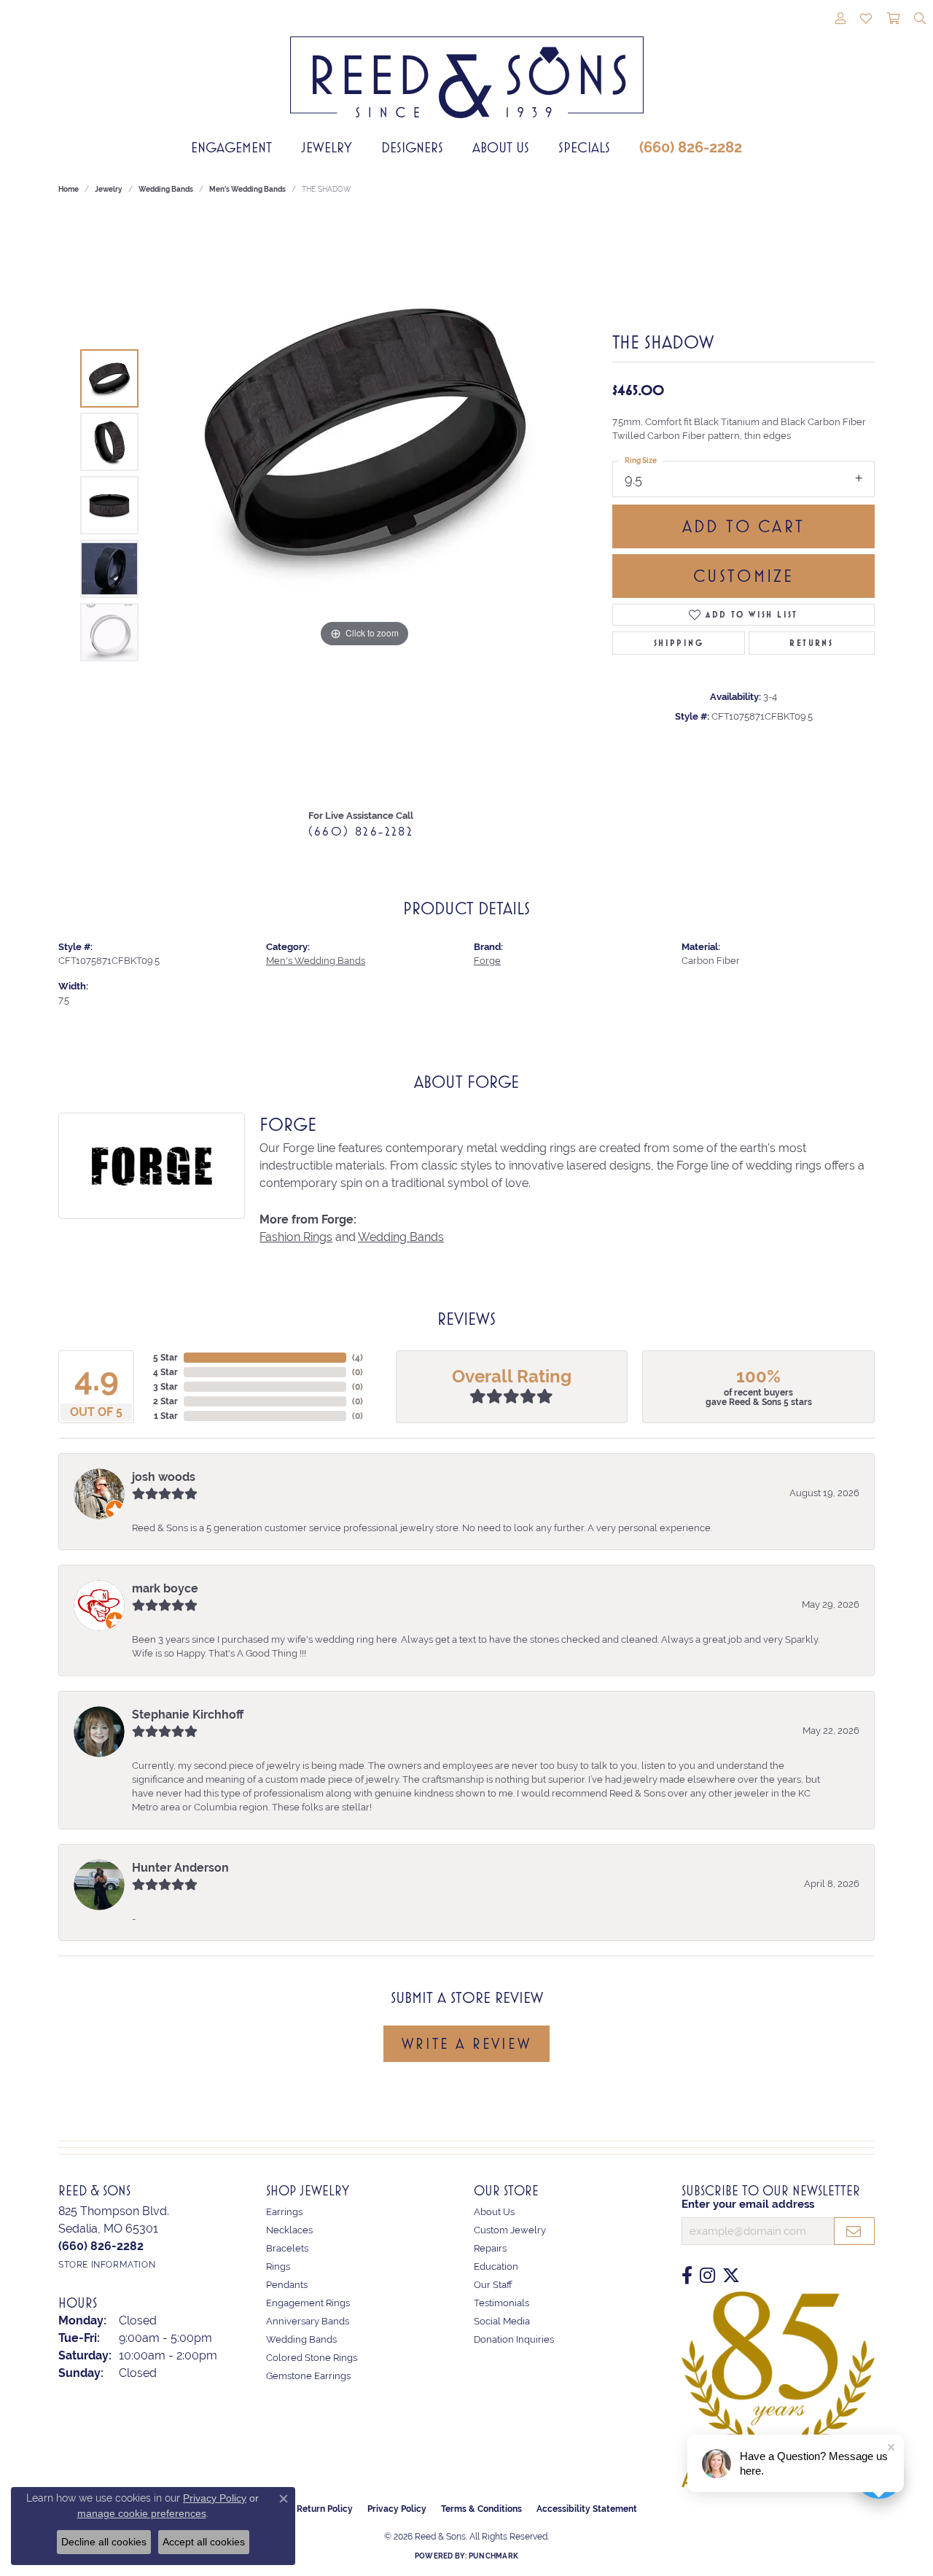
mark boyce (165, 1588)
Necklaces (289, 2230)
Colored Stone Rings (312, 2358)
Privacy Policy (397, 2509)
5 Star (165, 1358)
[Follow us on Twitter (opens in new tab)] (731, 2276)
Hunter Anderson (180, 1868)
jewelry (109, 189)
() (358, 1358)
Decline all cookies (104, 2542)
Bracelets (287, 2248)
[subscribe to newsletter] (854, 2231)
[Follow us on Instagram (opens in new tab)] (707, 2276)
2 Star (165, 1401)
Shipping (679, 643)
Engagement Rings (308, 2303)
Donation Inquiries (514, 2339)
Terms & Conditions (481, 2509)
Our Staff (493, 2285)
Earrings (284, 2212)
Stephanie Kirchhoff (188, 1715)
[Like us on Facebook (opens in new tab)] (687, 2276)
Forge (487, 961)
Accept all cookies (204, 2542)
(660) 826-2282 (691, 147)
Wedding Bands (166, 189)
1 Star (166, 1416)
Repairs (490, 2248)
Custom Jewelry (510, 2230)
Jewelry (327, 147)
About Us (501, 147)
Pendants (287, 2285)
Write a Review (466, 2044)
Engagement (231, 147)
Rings (278, 2266)
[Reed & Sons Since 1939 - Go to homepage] (467, 66)
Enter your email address (748, 2204)
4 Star (165, 1372)
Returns (811, 643)
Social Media (502, 2321)
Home (69, 189)
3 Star (165, 1387)
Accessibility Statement (587, 2509)
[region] (364, 505)
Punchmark (493, 2556)
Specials (584, 147)
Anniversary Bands (308, 2321)
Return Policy (325, 2509)
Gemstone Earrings (308, 2376)
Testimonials (501, 2303)
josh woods (164, 1477)
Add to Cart (743, 526)
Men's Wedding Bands (247, 189)
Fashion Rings (296, 1237)
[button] (840, 20)
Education (496, 2266)
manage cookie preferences (142, 2513)
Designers (412, 147)
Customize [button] (744, 576)
